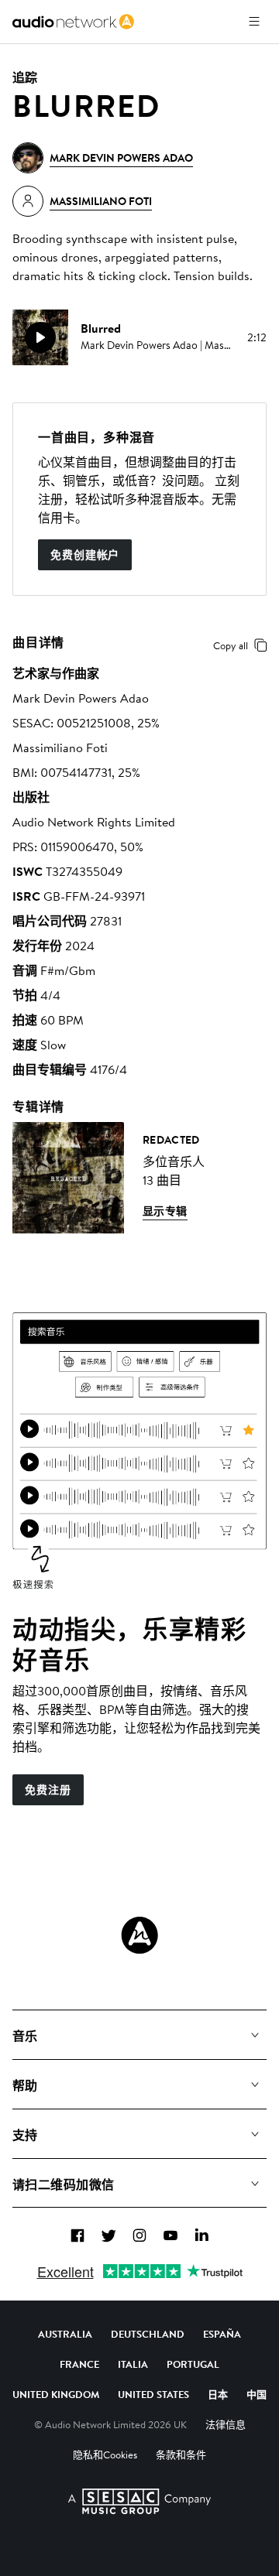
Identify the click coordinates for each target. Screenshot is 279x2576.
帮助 (25, 2085)
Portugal (193, 2364)
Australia (65, 2334)
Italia (133, 2364)
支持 (25, 2135)
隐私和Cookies (105, 2455)
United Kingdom (56, 2394)
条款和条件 (181, 2455)
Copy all (231, 645)
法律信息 (226, 2424)
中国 (257, 2394)
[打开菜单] (254, 22)
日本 (218, 2394)
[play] (40, 337)
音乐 (25, 2036)
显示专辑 (165, 1211)
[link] (73, 22)
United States (153, 2394)
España (222, 2334)
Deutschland (148, 2334)
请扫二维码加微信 (64, 2184)
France (79, 2364)
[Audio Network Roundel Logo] (139, 1935)
